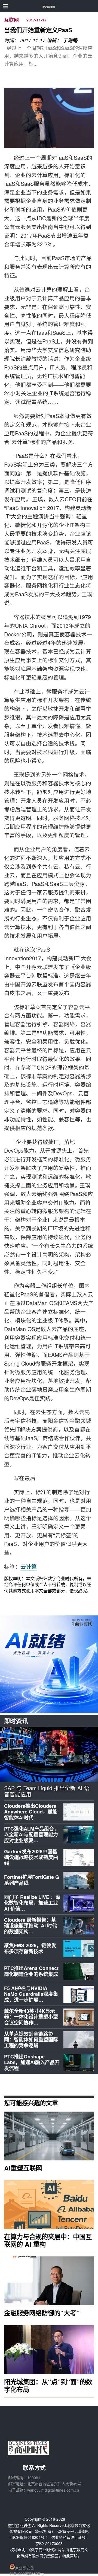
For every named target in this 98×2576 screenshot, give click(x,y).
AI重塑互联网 (23, 2168)
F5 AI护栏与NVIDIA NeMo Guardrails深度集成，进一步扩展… (31, 1994)
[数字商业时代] (49, 6)
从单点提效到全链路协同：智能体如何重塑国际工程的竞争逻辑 (31, 2040)
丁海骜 (70, 40)
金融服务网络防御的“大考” (42, 2313)
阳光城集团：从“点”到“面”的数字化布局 (48, 2385)
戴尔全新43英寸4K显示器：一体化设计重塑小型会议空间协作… (31, 2017)
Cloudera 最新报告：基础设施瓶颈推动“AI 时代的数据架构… (30, 1926)
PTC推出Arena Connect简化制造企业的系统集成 (31, 1971)
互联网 (11, 20)
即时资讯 (16, 1721)
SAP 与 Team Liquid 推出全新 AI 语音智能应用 (47, 1791)
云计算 (29, 1567)
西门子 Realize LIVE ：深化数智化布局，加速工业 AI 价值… (32, 1903)
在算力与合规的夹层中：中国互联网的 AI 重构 (48, 2240)
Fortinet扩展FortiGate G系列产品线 (32, 1880)
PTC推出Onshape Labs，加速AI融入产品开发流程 (32, 2062)
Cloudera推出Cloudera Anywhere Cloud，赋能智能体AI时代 (31, 1812)
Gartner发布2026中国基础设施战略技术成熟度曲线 (31, 1857)
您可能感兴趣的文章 (31, 2103)
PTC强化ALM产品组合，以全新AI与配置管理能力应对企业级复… (31, 1834)
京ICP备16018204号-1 (29, 2537)
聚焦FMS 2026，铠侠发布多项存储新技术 (30, 1948)
